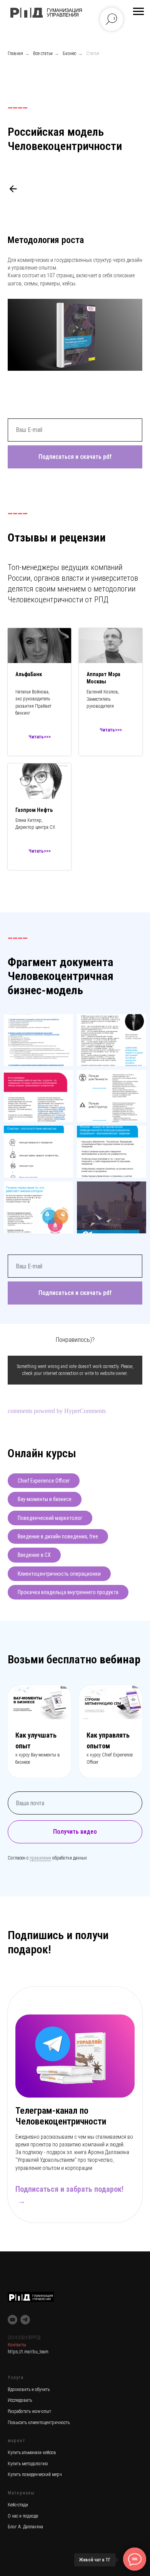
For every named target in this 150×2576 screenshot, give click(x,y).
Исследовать (20, 2400)
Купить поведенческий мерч (35, 2474)
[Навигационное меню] (138, 12)
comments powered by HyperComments (57, 1411)
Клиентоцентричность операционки (59, 1574)
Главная (15, 53)
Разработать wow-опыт (29, 2411)
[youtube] (12, 2320)
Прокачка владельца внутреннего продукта (68, 1592)
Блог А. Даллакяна (25, 2527)
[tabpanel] (75, 2115)
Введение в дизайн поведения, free (58, 1536)
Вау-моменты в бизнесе (45, 1499)
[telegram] (25, 2320)
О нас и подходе (23, 2516)
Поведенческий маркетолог (50, 1518)
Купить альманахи (25, 2453)
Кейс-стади (18, 2505)
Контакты (17, 2345)
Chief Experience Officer (44, 1481)
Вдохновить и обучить (29, 2389)
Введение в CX (34, 1555)
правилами (40, 1858)
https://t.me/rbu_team (28, 2352)
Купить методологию (28, 2464)
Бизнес (69, 53)
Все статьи (43, 53)
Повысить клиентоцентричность (39, 2423)
